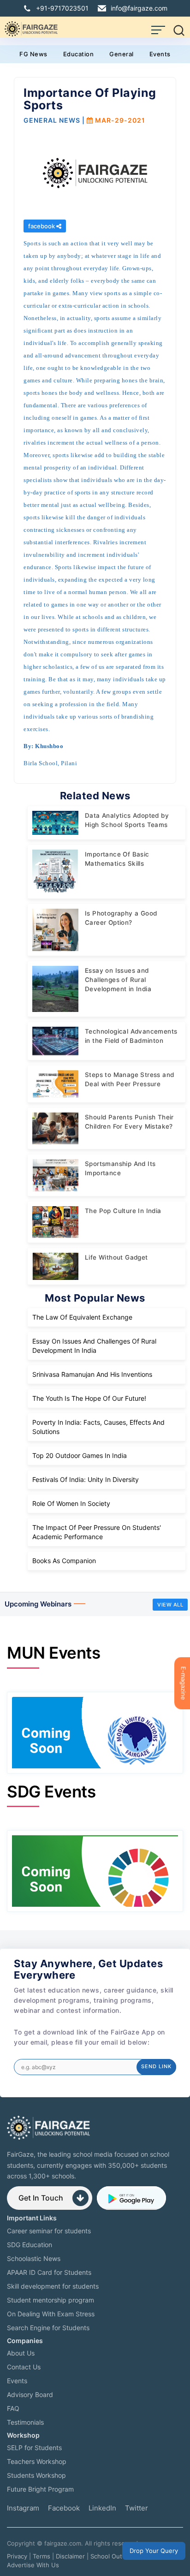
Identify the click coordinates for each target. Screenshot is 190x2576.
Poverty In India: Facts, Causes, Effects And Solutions (98, 1427)
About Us (21, 2353)
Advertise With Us (33, 2565)
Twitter (137, 2508)
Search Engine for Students (48, 2328)
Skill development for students (53, 2286)
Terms (42, 2556)
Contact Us (24, 2367)
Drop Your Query (154, 2551)
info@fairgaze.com (139, 8)
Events (160, 54)
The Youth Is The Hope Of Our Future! (89, 1398)
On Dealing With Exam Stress (51, 2314)
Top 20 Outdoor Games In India (80, 1455)
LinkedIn (102, 2508)
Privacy (17, 2556)
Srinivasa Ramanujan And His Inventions (92, 1374)
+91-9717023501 (62, 8)
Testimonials (25, 2422)
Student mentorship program (50, 2300)
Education (79, 54)
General (122, 54)
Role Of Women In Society (71, 1503)
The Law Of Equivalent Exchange (82, 1317)
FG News (33, 54)
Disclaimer (70, 2556)
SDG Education (30, 2245)
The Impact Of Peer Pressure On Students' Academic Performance (97, 1532)
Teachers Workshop (37, 2461)
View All (170, 1605)
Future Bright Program (40, 2489)
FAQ (13, 2408)
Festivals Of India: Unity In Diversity (86, 1479)
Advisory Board (30, 2395)
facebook (42, 226)
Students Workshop (36, 2475)
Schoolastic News (34, 2258)
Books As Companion (64, 1561)
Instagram (23, 2508)
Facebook (64, 2508)
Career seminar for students (49, 2231)
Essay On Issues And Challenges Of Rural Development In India (94, 1346)
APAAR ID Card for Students (49, 2272)
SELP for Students (34, 2448)
